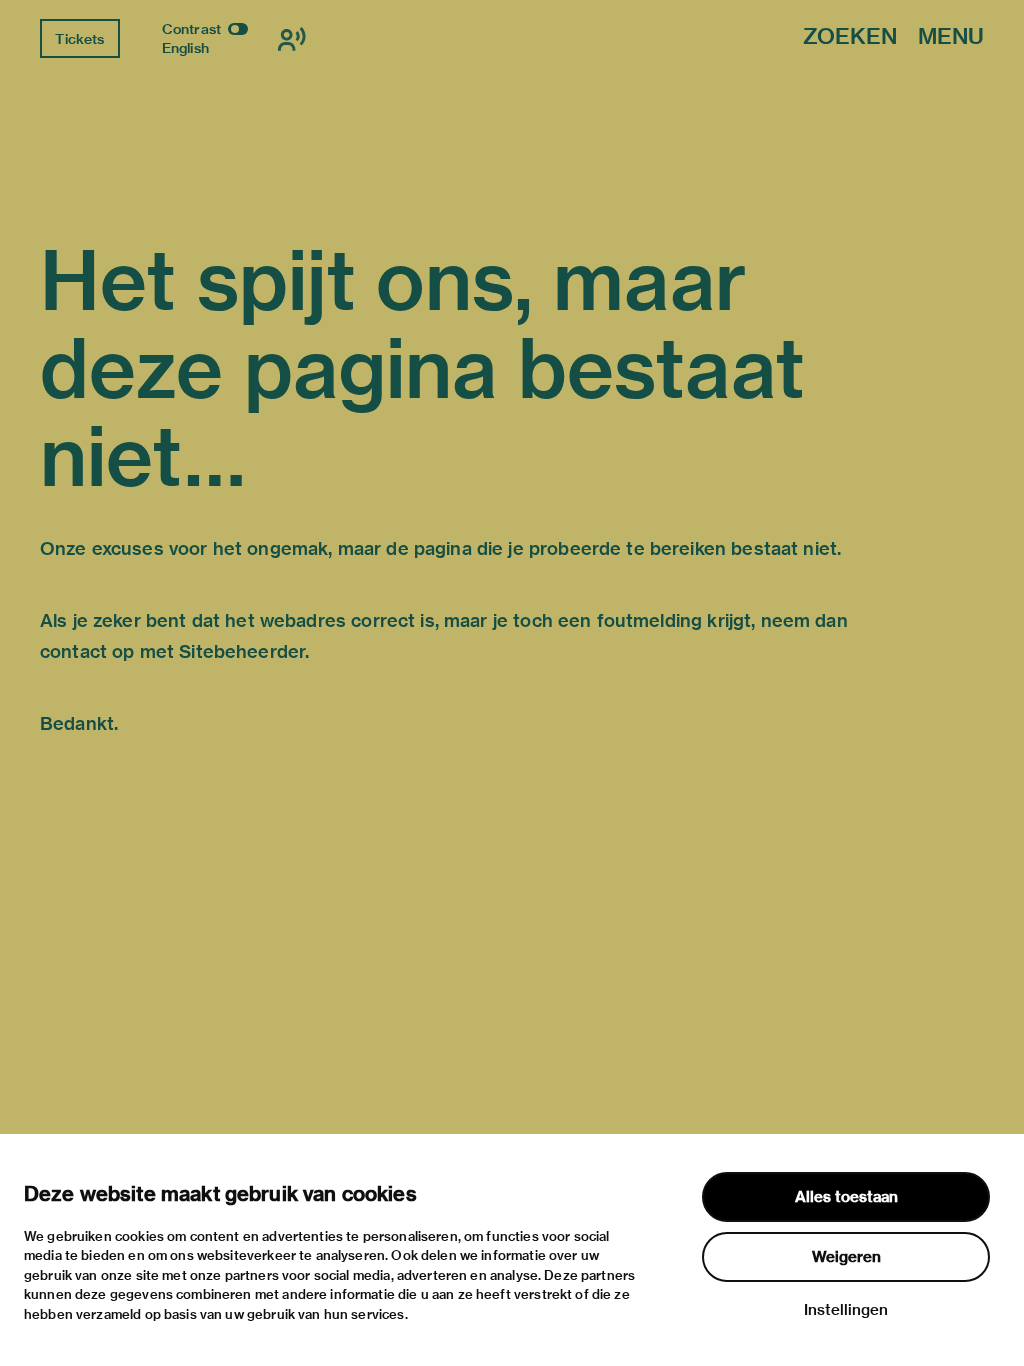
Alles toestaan (846, 1197)
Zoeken (850, 37)
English (185, 48)
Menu (951, 37)
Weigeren (846, 1257)
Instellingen (846, 1310)
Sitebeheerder (242, 651)
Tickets (79, 39)
